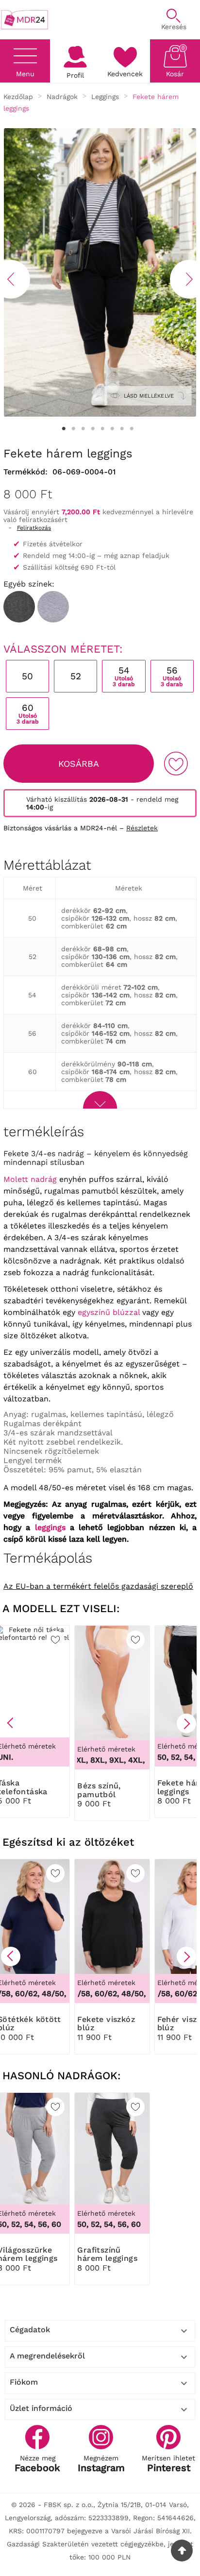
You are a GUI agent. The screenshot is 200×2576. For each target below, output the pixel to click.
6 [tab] (112, 429)
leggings (50, 1527)
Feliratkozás (34, 528)
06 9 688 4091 (106, 15)
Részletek (142, 828)
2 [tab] (73, 429)
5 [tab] (102, 429)
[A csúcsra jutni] (182, 2551)
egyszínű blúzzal (109, 1312)
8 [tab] (132, 429)
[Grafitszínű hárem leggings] (19, 607)
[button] (11, 1723)
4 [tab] (93, 429)
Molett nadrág (30, 1179)
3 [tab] (83, 429)
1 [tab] (64, 429)
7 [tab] (122, 429)
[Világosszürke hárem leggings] (53, 607)
